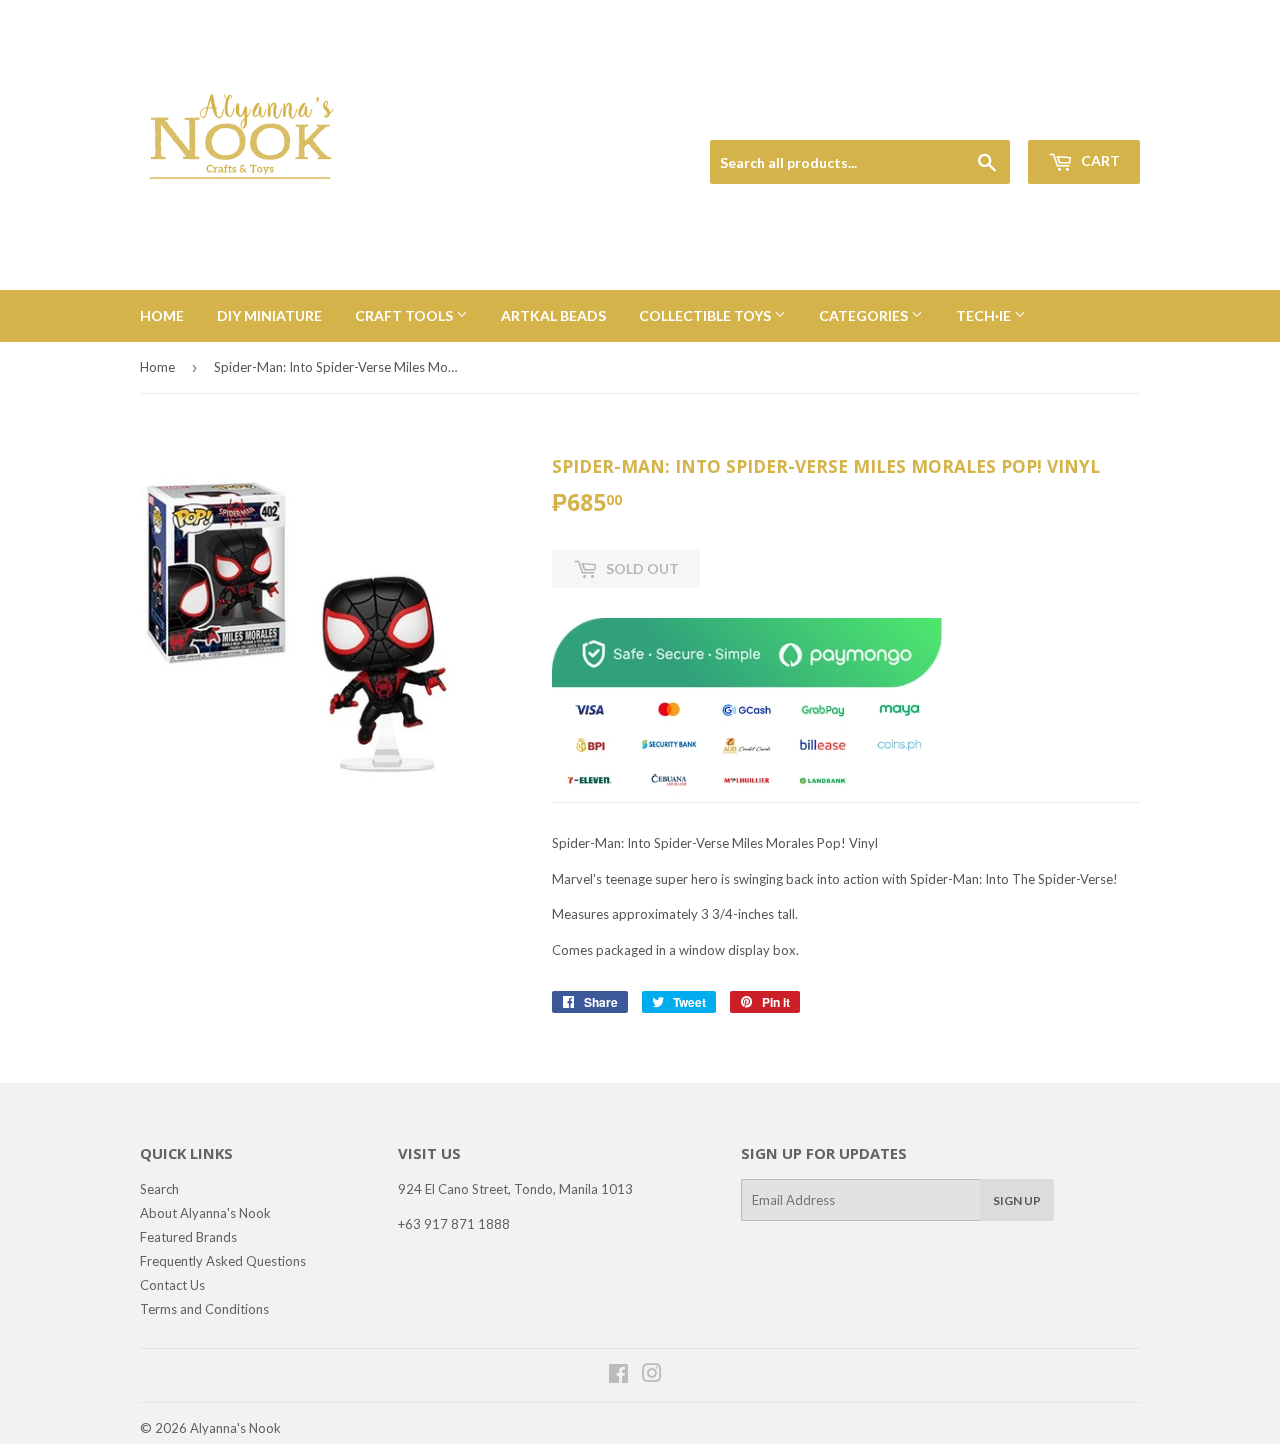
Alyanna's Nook (235, 1428)
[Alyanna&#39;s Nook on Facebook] (618, 1376)
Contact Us (172, 1285)
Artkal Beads (553, 315)
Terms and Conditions (204, 1309)
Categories (865, 315)
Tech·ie (985, 315)
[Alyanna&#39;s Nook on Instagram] (652, 1376)
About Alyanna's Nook (205, 1213)
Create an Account (1091, 116)
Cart (1099, 160)
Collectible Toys (706, 315)
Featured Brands (188, 1237)
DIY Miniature (269, 315)
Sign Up (1017, 1200)
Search (159, 1189)
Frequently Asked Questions (223, 1261)
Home (162, 315)
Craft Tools (405, 315)
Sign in (1001, 116)
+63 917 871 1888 (454, 1224)
